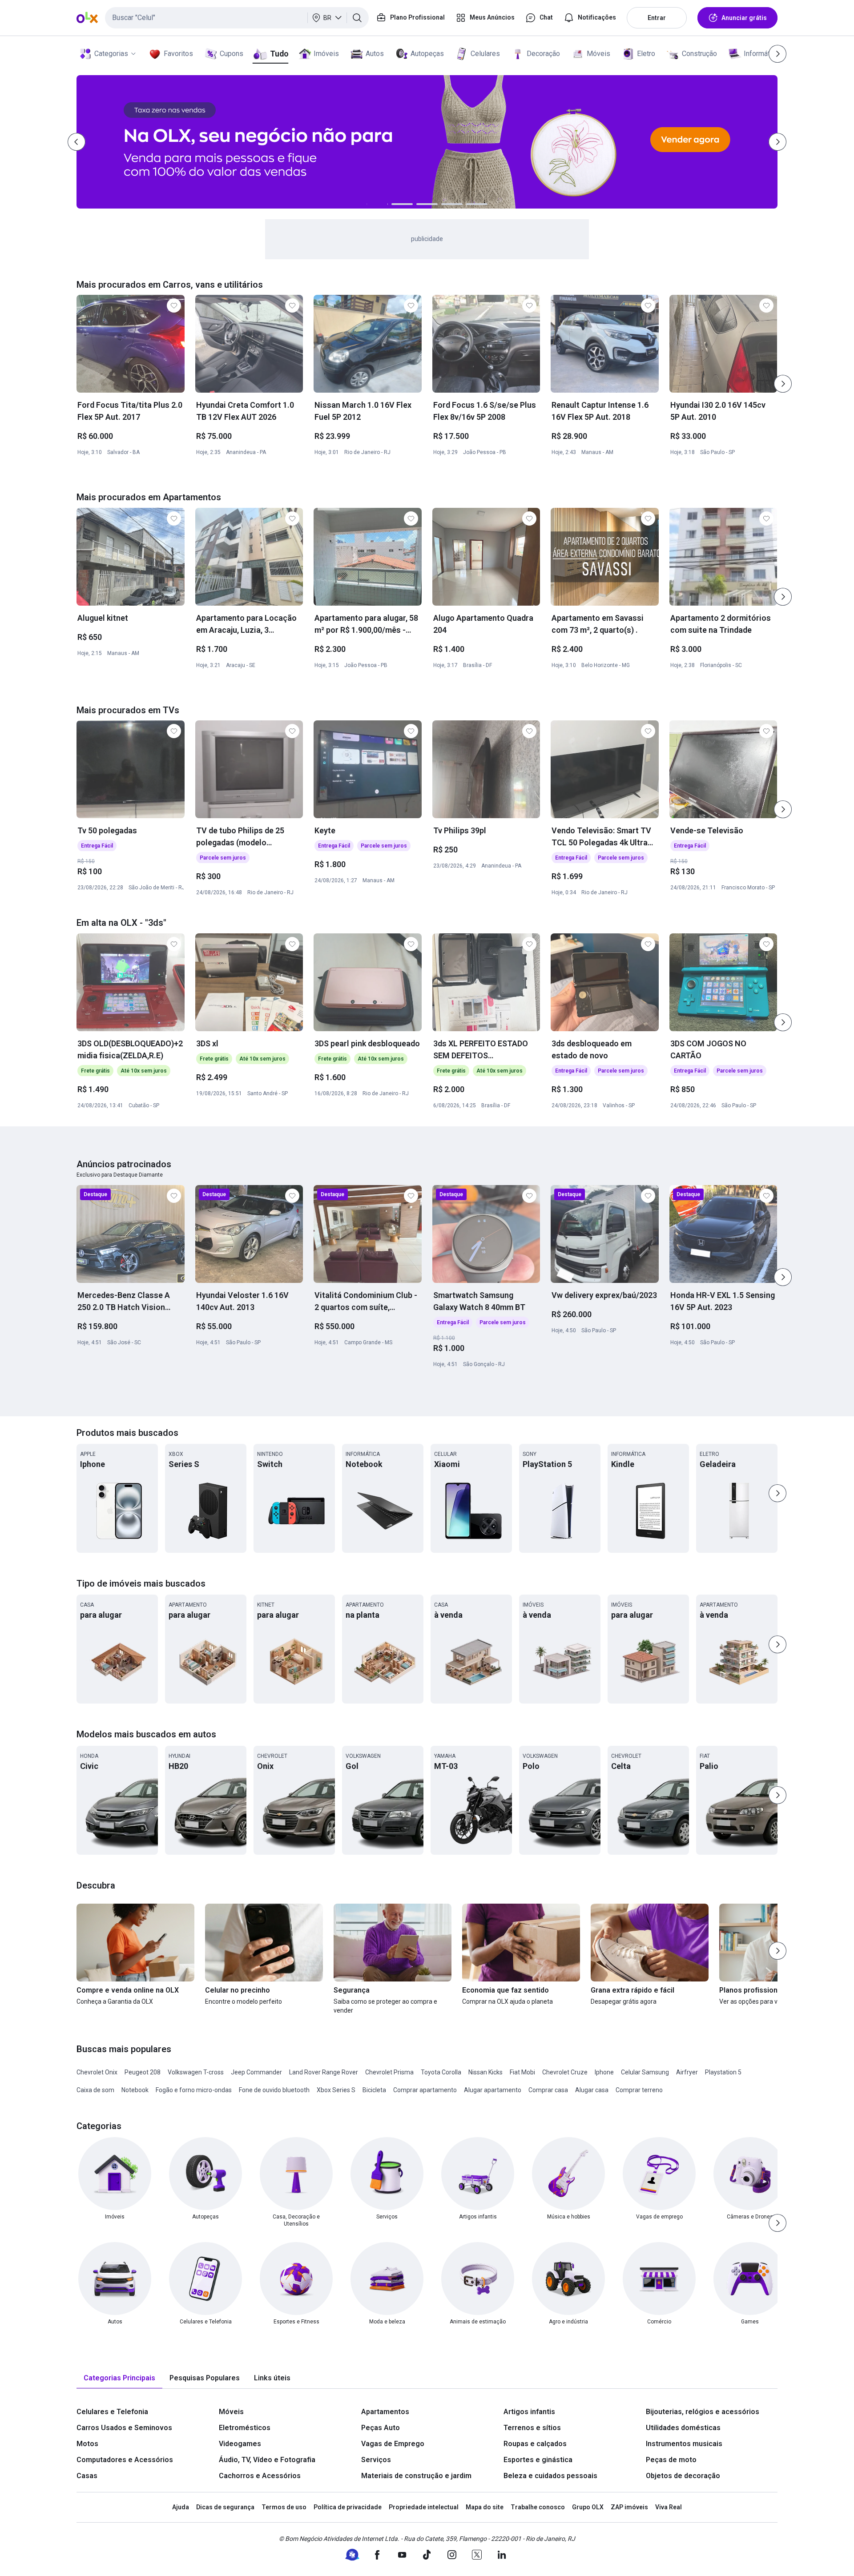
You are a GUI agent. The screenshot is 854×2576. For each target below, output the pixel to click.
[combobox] (237, 18)
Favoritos (178, 54)
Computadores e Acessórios (125, 2460)
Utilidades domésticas (683, 2428)
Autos (375, 54)
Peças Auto (381, 2428)
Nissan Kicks (485, 2072)
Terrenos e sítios (532, 2428)
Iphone (604, 2072)
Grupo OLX (588, 2507)
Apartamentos (385, 2412)
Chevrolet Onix (97, 2072)
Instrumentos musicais (684, 2444)
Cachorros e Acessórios (260, 2476)
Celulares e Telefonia (112, 2412)
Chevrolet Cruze (565, 2072)
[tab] (119, 2378)
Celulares (485, 54)
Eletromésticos (245, 2428)
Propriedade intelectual (424, 2507)
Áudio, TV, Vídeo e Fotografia (267, 2460)
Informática (761, 54)
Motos (87, 2444)
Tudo (279, 54)
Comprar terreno (639, 2090)
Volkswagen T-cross (196, 2072)
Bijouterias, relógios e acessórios (703, 2412)
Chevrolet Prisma (389, 2072)
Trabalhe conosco (538, 2507)
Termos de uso (284, 2507)
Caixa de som (95, 2090)
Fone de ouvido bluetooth (274, 2090)
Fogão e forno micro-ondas (194, 2090)
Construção (699, 54)
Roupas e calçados (535, 2444)
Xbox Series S (336, 2090)
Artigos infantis (529, 2412)
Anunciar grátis (744, 18)
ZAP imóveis (629, 2507)
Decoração (543, 54)
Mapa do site (485, 2507)
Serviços (376, 2460)
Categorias (111, 54)
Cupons (232, 54)
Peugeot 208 (143, 2072)
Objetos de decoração (683, 2476)
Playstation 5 (723, 2072)
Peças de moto (671, 2460)
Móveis (598, 54)
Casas (87, 2476)
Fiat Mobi (522, 2072)
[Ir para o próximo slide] (783, 384)
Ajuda (181, 2507)
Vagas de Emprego (393, 2444)
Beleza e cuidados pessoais (550, 2476)
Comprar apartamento (425, 2090)
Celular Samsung (645, 2072)
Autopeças (427, 54)
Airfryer (687, 2072)
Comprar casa (548, 2090)
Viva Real (669, 2507)
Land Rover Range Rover (324, 2072)
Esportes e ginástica (538, 2460)
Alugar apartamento (493, 2090)
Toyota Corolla (441, 2072)
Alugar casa (592, 2090)
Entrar (657, 18)
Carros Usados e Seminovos (124, 2428)
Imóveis (326, 54)
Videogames (240, 2444)
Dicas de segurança (225, 2507)
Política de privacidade (348, 2507)
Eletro (646, 54)
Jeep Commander (256, 2072)
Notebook (135, 2090)
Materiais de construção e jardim (416, 2476)
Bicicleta (374, 2090)
